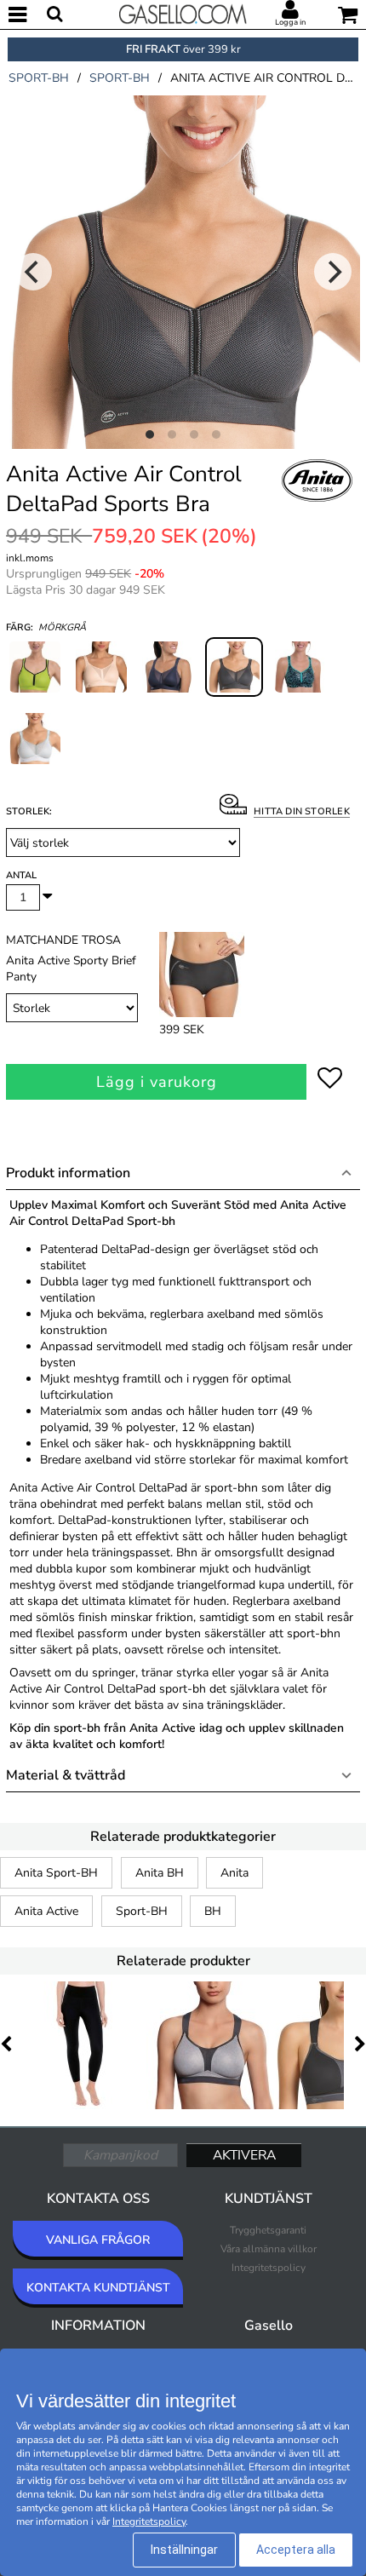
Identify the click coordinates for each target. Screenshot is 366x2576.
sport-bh (39, 78)
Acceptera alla (296, 2550)
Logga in (290, 22)
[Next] (333, 272)
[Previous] (33, 272)
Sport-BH (142, 1911)
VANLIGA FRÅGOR (98, 2240)
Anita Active (46, 1911)
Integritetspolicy (269, 2268)
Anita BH (160, 1873)
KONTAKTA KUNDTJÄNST (98, 2288)
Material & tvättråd (66, 1775)
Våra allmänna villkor (269, 2249)
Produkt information (68, 1173)
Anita (234, 1873)
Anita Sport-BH (56, 1873)
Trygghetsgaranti (268, 2230)
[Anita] (317, 499)
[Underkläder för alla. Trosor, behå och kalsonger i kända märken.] (183, 13)
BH (213, 1911)
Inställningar (184, 2550)
